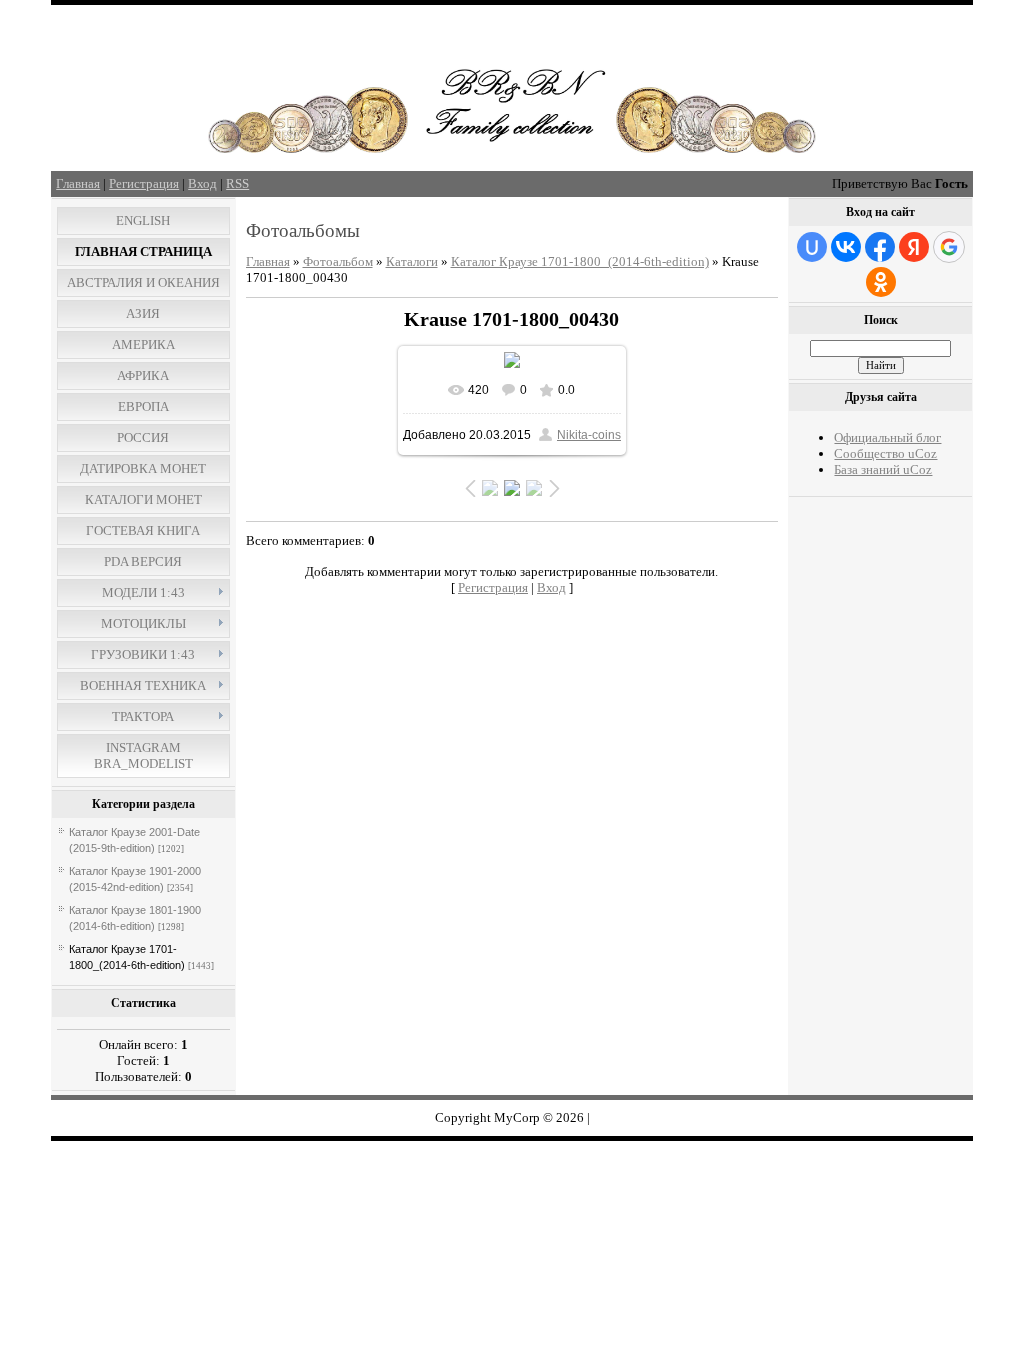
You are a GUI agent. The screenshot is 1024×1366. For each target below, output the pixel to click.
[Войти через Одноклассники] (881, 282)
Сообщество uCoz (885, 453)
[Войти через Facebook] (880, 247)
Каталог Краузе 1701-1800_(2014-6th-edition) (580, 261)
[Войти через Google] (949, 247)
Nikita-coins (589, 435)
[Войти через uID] (812, 247)
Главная (78, 183)
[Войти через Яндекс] (914, 247)
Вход (202, 183)
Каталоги (412, 261)
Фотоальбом (338, 261)
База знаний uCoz (883, 469)
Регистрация (144, 183)
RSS (237, 183)
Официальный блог (887, 437)
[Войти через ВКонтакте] (846, 247)
